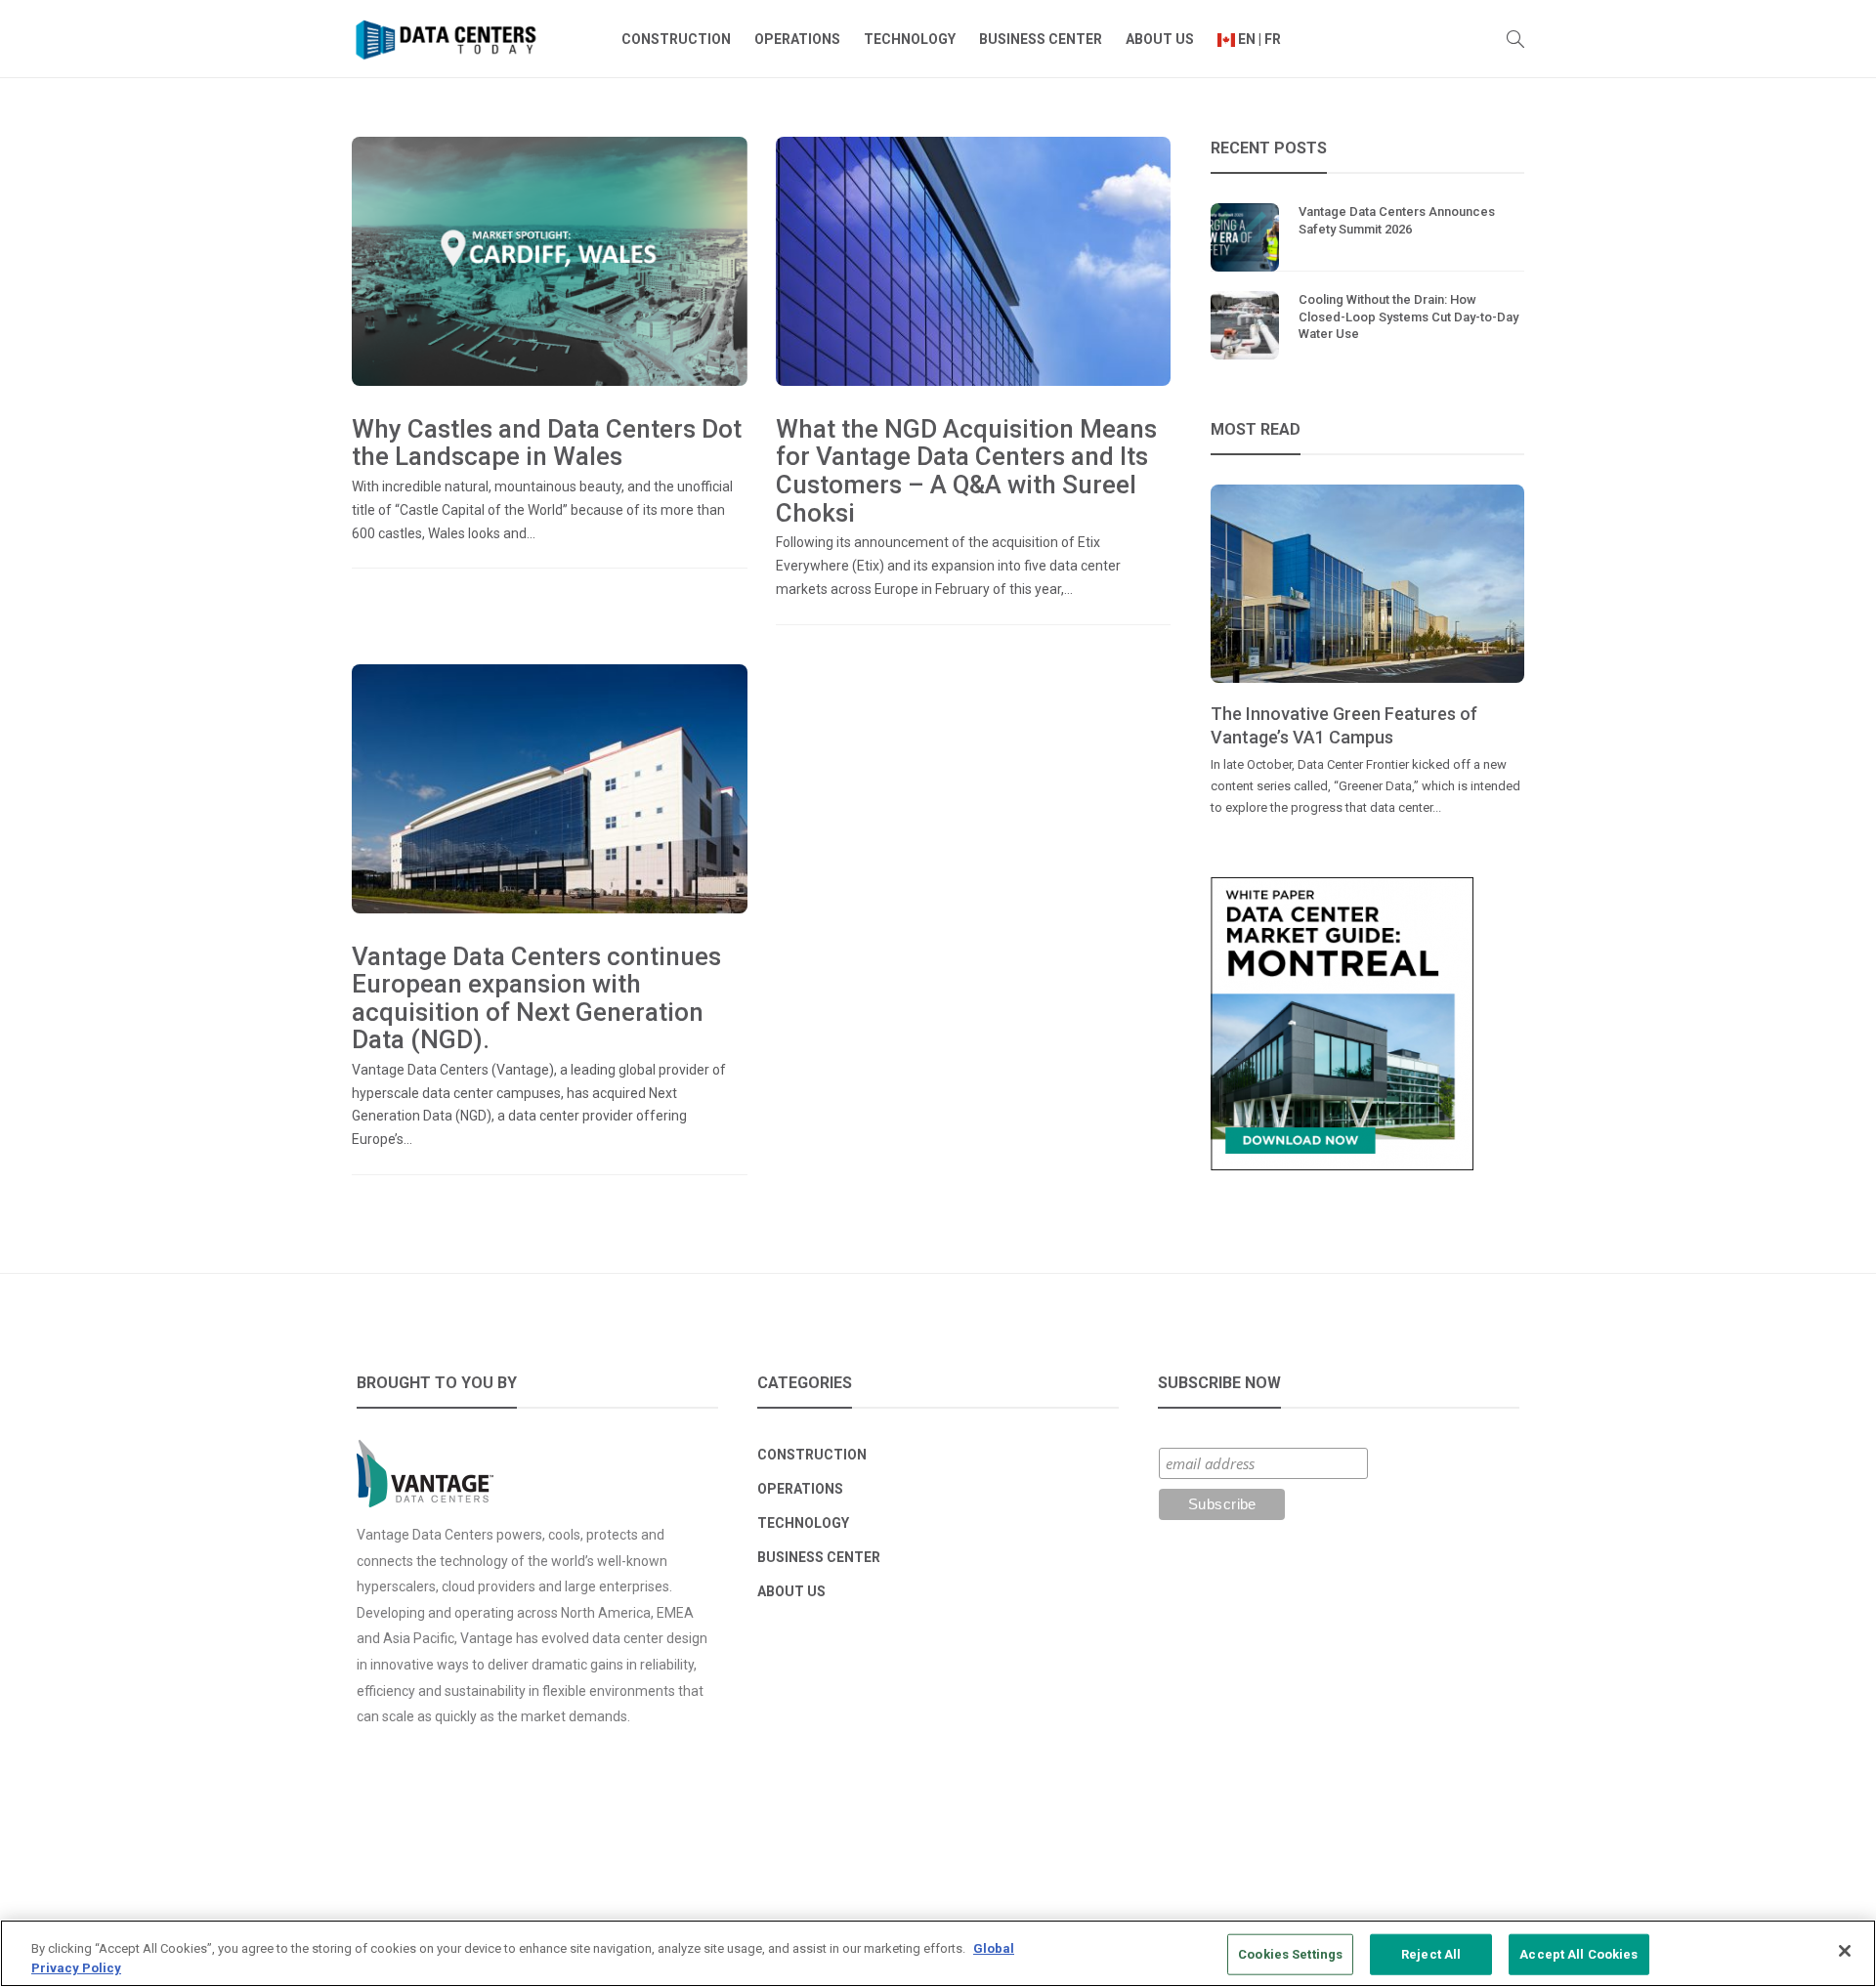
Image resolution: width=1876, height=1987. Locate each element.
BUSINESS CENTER (1041, 39)
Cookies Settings (1290, 1954)
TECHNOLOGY (910, 39)
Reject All (1431, 1954)
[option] (1367, 652)
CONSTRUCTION (676, 39)
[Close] (1845, 1951)
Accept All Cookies (1578, 1954)
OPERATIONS (797, 39)
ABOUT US (1160, 39)
